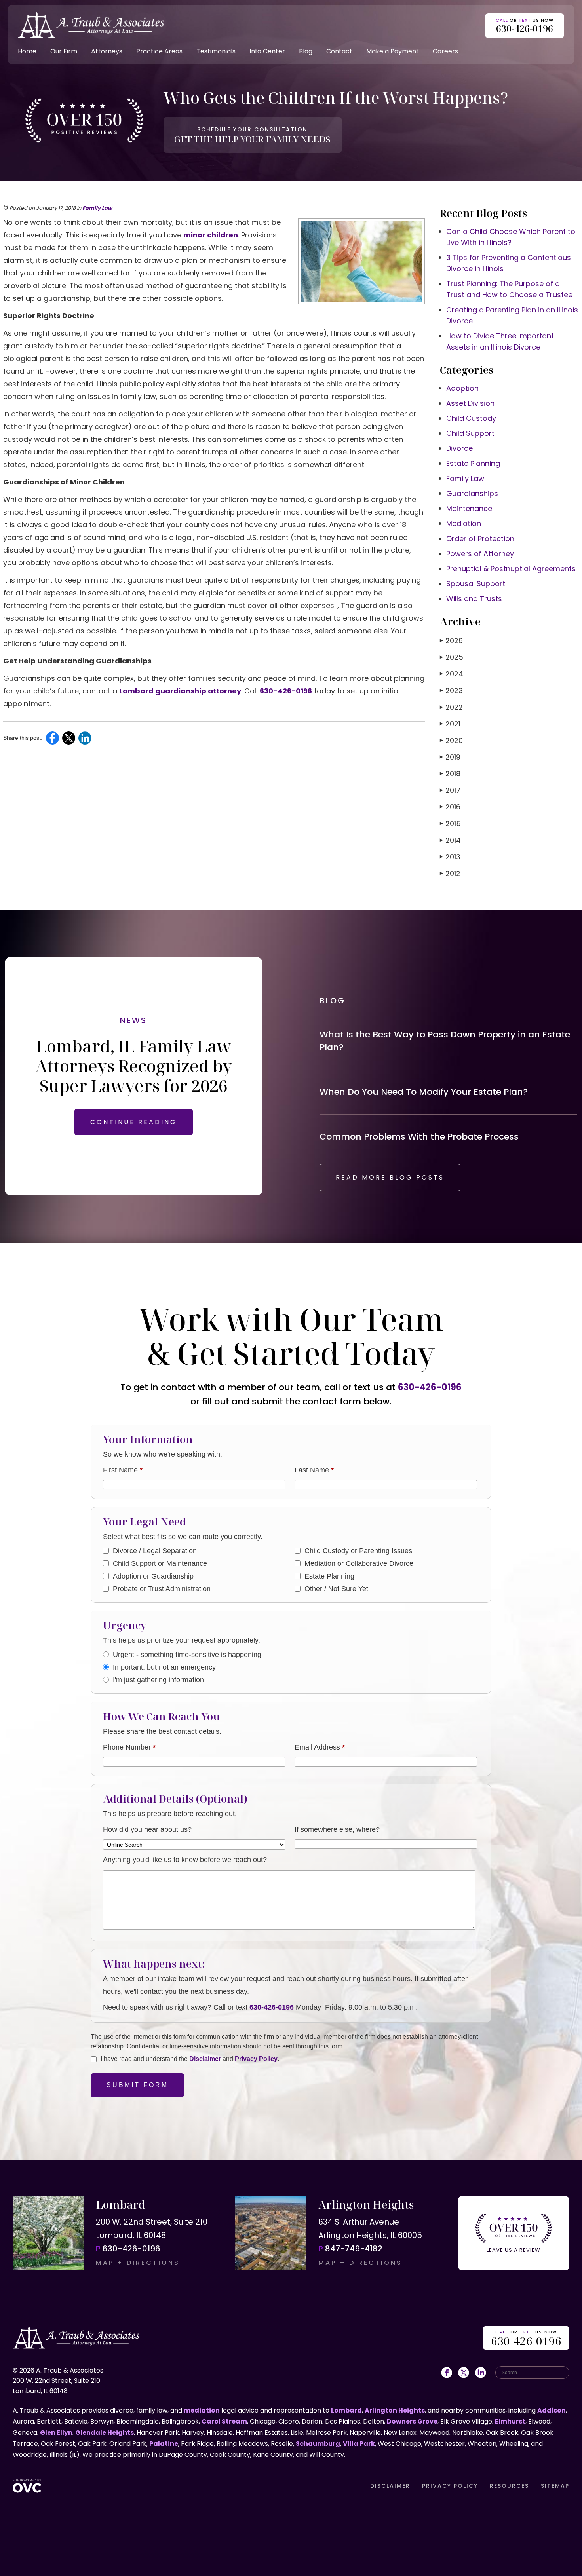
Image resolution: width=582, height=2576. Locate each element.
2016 (450, 807)
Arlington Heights (395, 2410)
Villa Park (359, 2444)
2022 (451, 707)
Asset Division (470, 403)
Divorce (459, 448)
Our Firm (64, 51)
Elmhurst (510, 2421)
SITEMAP (555, 2486)
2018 (450, 774)
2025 (452, 657)
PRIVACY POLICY (450, 2486)
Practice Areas (159, 51)
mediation (202, 2410)
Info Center (267, 51)
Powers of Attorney (480, 554)
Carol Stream (224, 2421)
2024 (452, 674)
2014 (450, 840)
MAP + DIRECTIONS (138, 2263)
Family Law (97, 208)
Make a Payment (393, 51)
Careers (445, 51)
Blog (306, 51)
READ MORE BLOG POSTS (390, 1177)
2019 (450, 757)
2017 (450, 790)
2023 (451, 691)
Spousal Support (476, 584)
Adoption (462, 388)
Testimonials (216, 51)
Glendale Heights (105, 2433)
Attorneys (107, 51)
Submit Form (137, 2085)
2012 (450, 873)
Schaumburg (318, 2444)
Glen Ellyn (56, 2433)
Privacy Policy (256, 2059)
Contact (339, 51)
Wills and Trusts (474, 599)
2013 (450, 857)
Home (27, 51)
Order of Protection (480, 539)
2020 (451, 740)
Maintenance (469, 508)
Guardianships (472, 493)
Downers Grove (412, 2421)
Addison (552, 2410)
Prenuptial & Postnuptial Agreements (511, 569)
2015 (450, 824)
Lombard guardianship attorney (180, 691)
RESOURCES (509, 2486)
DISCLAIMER (390, 2486)
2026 (451, 641)
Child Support (470, 433)
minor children (211, 235)
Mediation (464, 523)
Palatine (164, 2444)
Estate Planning (473, 463)
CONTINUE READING (134, 1122)
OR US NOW (526, 2339)
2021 (450, 724)
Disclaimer (205, 2059)
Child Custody (471, 418)
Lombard (346, 2410)
